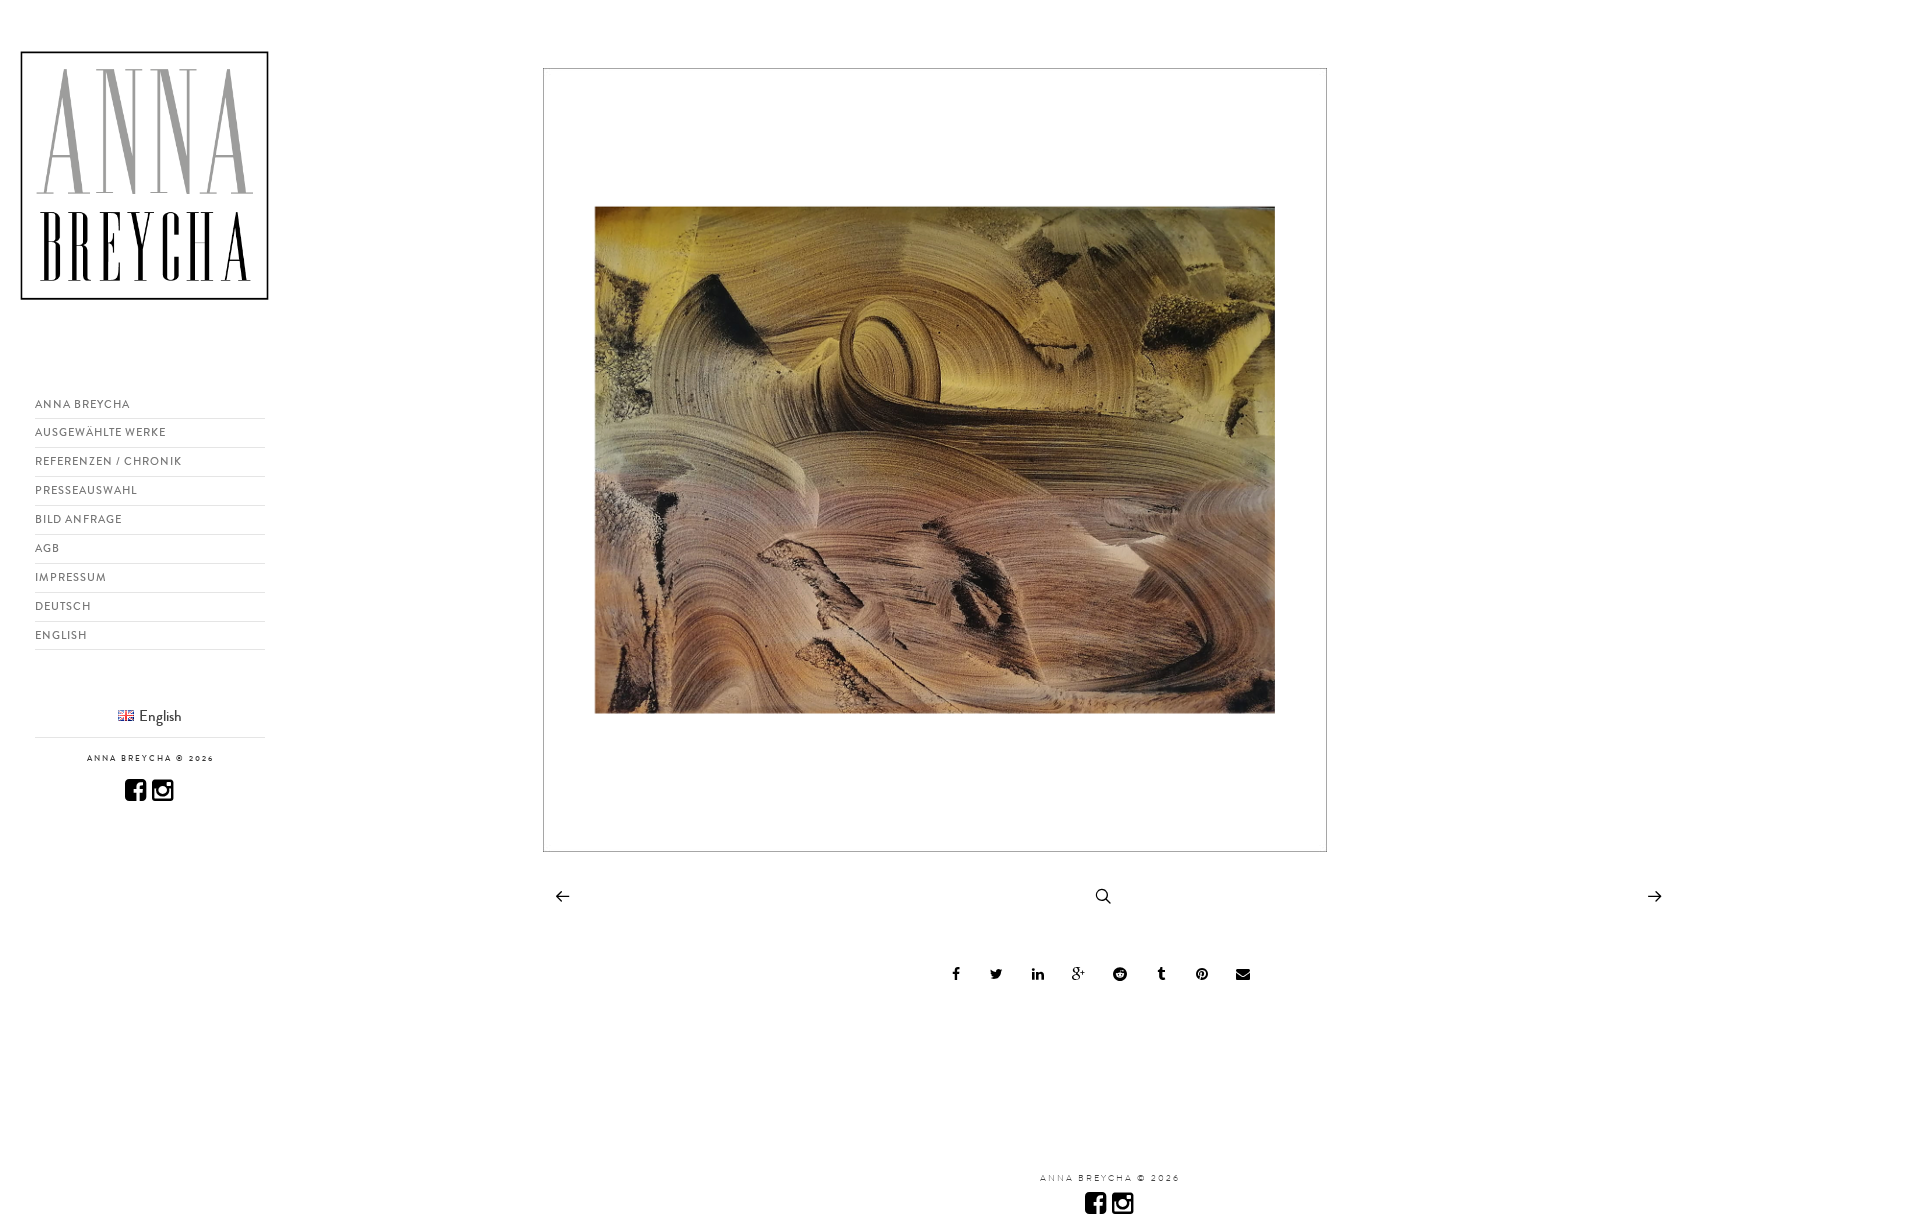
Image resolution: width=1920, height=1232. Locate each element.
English (61, 635)
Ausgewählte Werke (100, 432)
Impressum (71, 577)
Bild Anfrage (78, 519)
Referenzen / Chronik (108, 461)
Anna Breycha (82, 404)
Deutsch (63, 606)
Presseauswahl (86, 490)
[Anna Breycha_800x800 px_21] (935, 855)
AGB (47, 548)
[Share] (956, 974)
